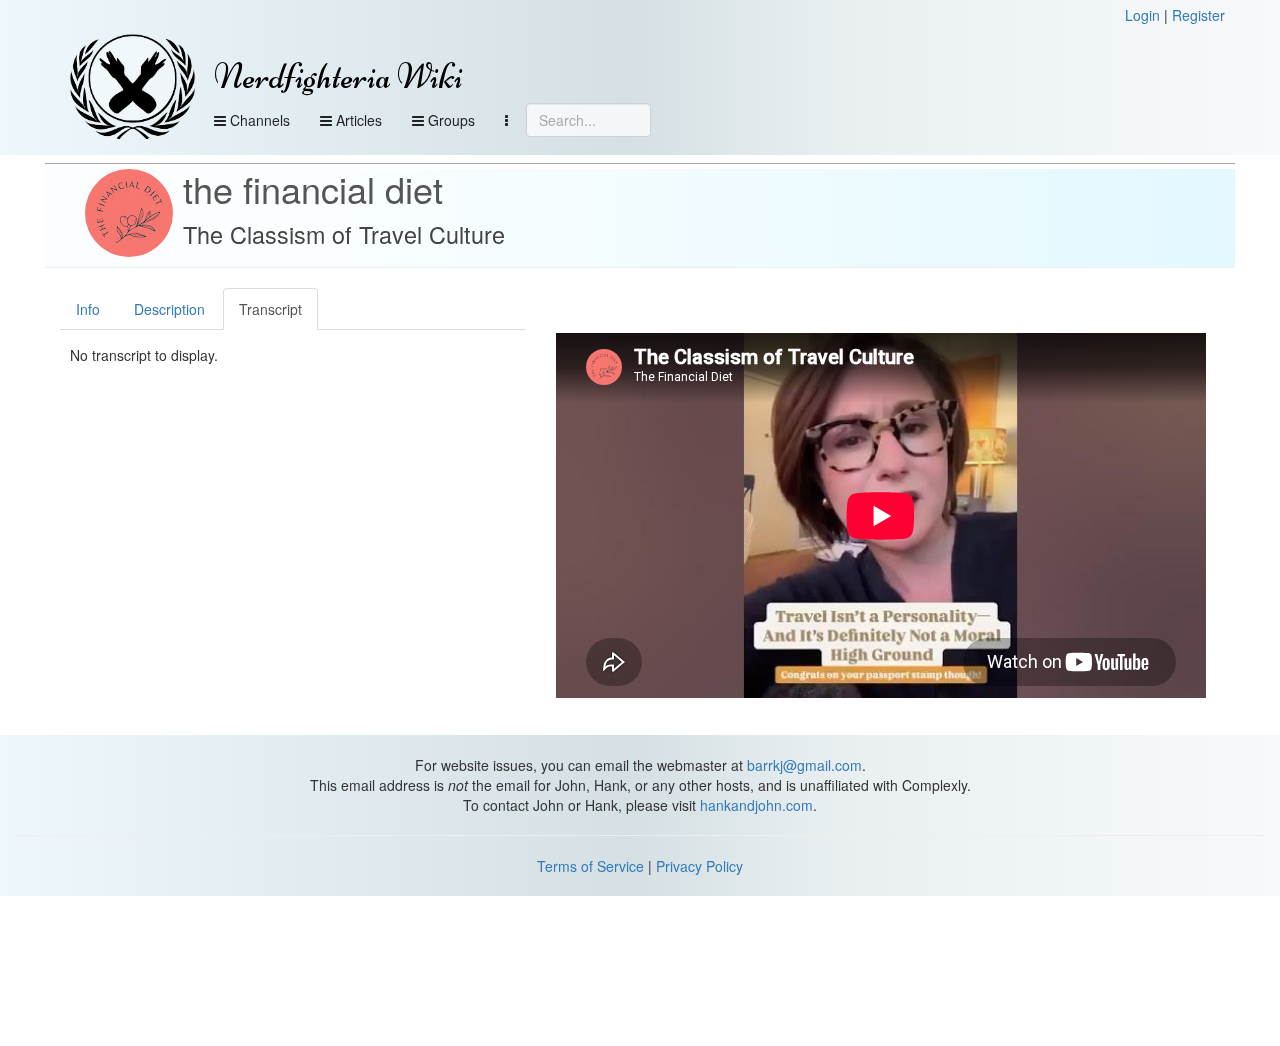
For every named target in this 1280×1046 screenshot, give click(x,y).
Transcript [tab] (270, 309)
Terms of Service (590, 866)
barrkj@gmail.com (804, 765)
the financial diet (313, 188)
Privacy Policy (699, 866)
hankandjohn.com (756, 805)
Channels (258, 120)
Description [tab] (169, 309)
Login (1142, 15)
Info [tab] (88, 309)
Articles (357, 120)
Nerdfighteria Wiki (338, 76)
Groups (449, 120)
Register (1198, 15)
